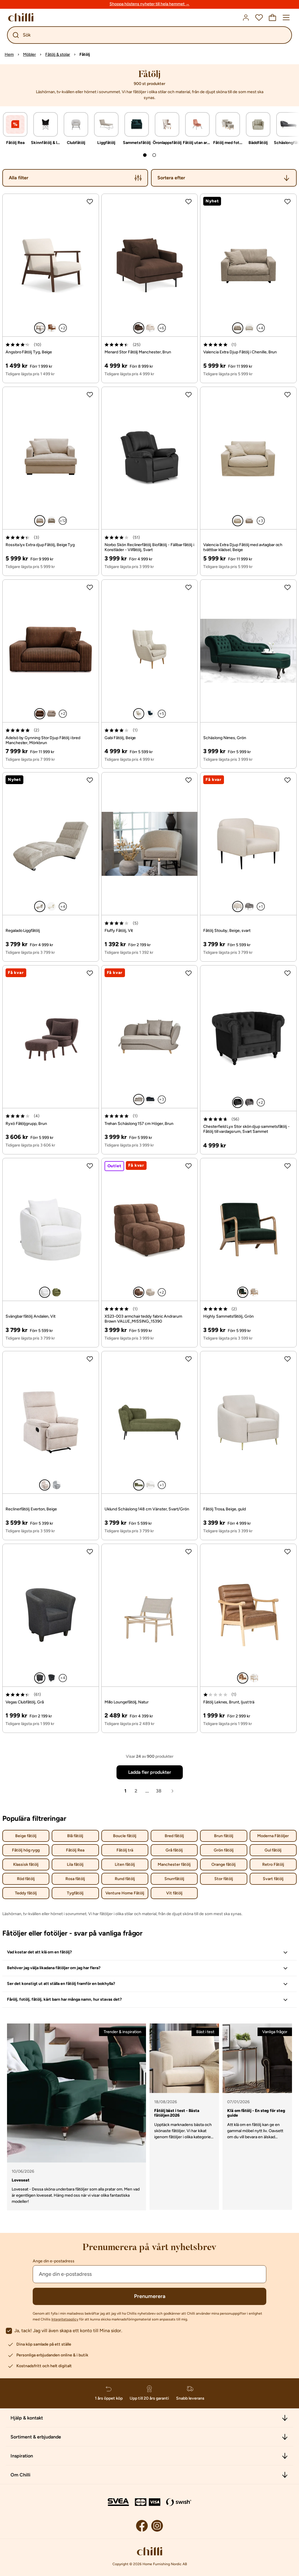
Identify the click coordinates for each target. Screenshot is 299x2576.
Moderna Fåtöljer (273, 1836)
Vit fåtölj (174, 1893)
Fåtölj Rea (75, 1850)
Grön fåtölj (224, 1850)
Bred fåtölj (174, 1836)
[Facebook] (142, 2526)
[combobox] (224, 178)
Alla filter (19, 178)
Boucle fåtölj (125, 1836)
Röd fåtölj (26, 1879)
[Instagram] (157, 2526)
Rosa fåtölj (75, 1879)
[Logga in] (246, 18)
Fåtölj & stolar (58, 54)
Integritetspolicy (65, 2319)
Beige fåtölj (26, 1836)
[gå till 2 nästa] (154, 155)
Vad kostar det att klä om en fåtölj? (39, 1952)
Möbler (29, 54)
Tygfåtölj (75, 1893)
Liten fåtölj (125, 1864)
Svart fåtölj (273, 1879)
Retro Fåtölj (273, 1864)
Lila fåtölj (75, 1864)
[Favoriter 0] (259, 18)
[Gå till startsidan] (21, 17)
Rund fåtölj (125, 1879)
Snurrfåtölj (174, 1879)
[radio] (40, 328)
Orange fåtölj (224, 1864)
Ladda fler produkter (150, 1772)
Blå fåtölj (75, 1836)
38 (159, 1791)
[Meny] (286, 18)
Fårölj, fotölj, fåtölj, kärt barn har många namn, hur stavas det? (64, 1999)
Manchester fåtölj (174, 1864)
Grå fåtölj (174, 1850)
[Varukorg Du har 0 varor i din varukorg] (272, 18)
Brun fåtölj (224, 1836)
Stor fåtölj (224, 1879)
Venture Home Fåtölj (125, 1893)
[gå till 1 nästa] (145, 155)
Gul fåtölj (273, 1850)
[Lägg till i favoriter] (90, 202)
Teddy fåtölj (26, 1893)
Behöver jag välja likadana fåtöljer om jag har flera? (54, 1968)
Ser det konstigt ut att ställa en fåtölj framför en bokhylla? (61, 1984)
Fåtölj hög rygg (26, 1850)
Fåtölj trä (125, 1850)
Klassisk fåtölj (26, 1864)
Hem (9, 54)
